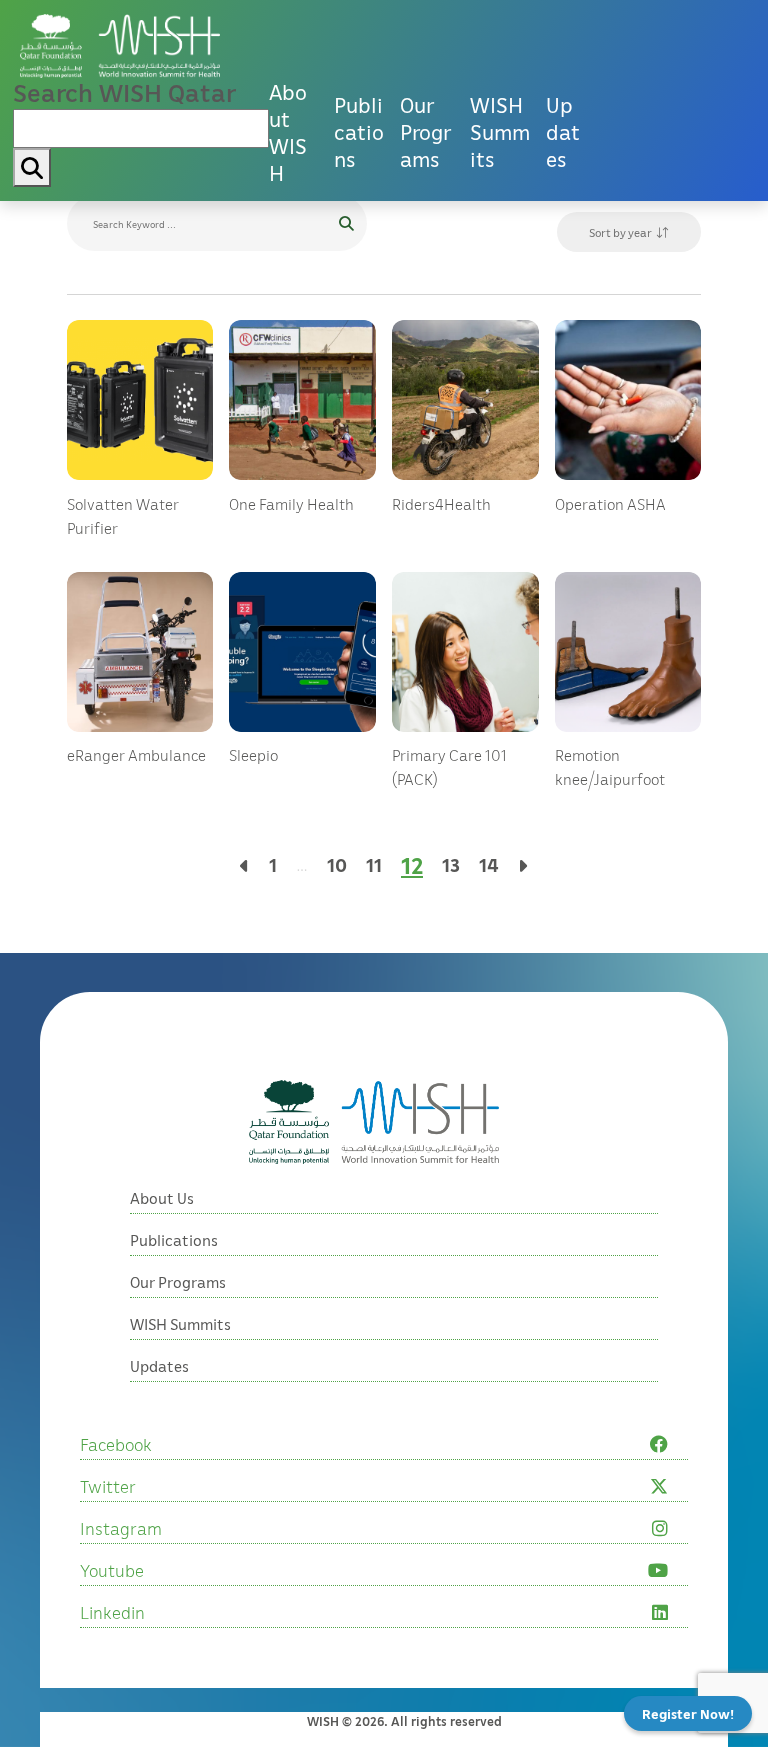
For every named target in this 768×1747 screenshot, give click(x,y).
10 (337, 864)
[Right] (523, 865)
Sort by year (620, 232)
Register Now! (688, 1713)
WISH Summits (500, 132)
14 (489, 864)
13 (451, 864)
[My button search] (32, 167)
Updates (563, 132)
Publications (359, 132)
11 (374, 864)
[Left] (245, 865)
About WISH (288, 132)
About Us (162, 1198)
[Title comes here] (120, 46)
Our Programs (425, 132)
